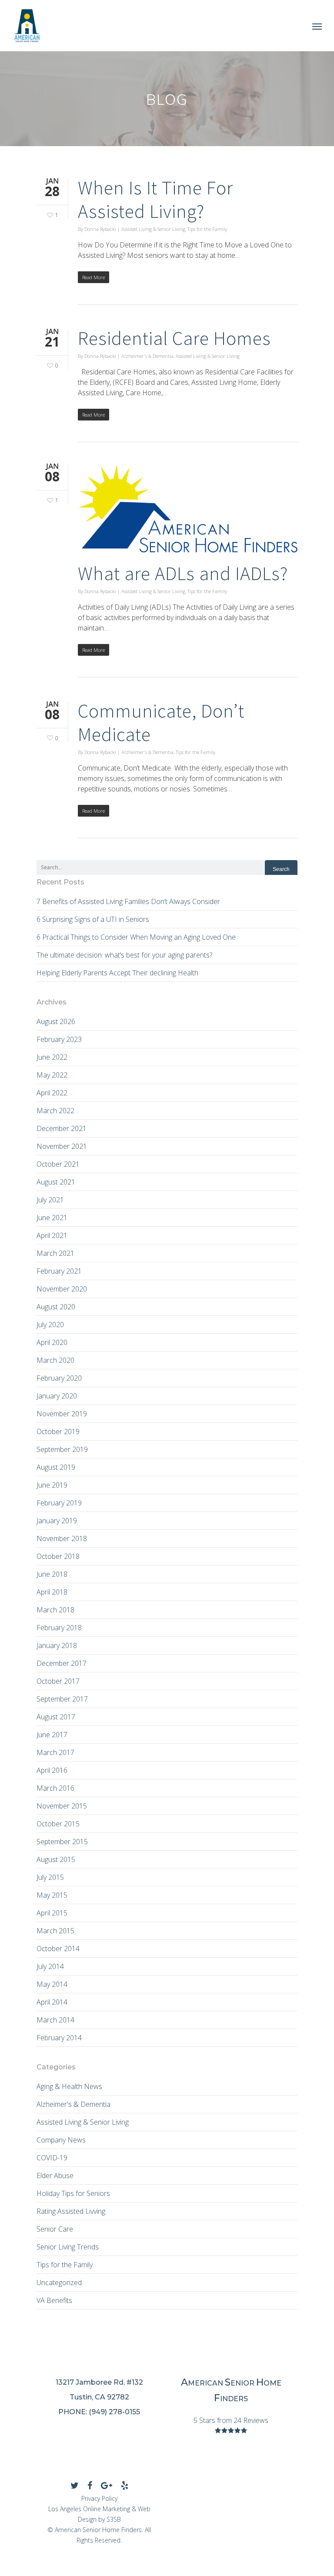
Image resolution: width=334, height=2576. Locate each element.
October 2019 (58, 1431)
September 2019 (62, 1449)
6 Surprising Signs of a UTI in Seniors (93, 919)
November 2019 (62, 1414)
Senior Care (55, 2229)
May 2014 (52, 1984)
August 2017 (56, 1717)
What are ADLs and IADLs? (183, 573)
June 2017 (52, 1735)
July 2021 (50, 1200)
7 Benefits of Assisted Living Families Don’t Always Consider (128, 901)
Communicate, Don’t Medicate (161, 722)
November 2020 (62, 1289)
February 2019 (59, 1503)
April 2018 (52, 1592)
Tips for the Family (207, 229)
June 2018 (52, 1574)
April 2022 (52, 1093)
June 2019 (52, 1485)
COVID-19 (52, 2158)
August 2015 (56, 1859)
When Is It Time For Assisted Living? (155, 199)
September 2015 (62, 1842)
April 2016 (52, 1770)
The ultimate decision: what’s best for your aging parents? (124, 955)
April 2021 (52, 1235)
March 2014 (55, 2020)
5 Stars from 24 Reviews (231, 2420)
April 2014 (52, 2002)
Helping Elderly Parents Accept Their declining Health (117, 973)
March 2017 (55, 1752)
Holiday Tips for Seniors (73, 2193)
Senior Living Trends (68, 2247)
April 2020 (52, 1342)
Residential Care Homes (174, 338)
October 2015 (58, 1824)
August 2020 (56, 1307)
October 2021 (58, 1164)
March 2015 (55, 1931)
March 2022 (55, 1111)
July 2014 (50, 1966)
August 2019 (56, 1467)
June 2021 (52, 1218)
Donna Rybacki (100, 229)
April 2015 (52, 1913)
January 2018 (57, 1645)
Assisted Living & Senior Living (153, 229)
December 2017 (62, 1663)
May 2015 (52, 1895)
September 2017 (62, 1699)
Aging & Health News (69, 2086)
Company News (61, 2140)
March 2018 (55, 1610)
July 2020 (50, 1325)
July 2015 (50, 1877)
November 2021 (62, 1146)
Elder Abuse (55, 2176)
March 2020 (55, 1360)
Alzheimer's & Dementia (147, 356)
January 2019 (57, 1521)
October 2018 (58, 1556)
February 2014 (59, 2038)
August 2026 (56, 1021)
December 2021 (62, 1128)
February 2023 (59, 1039)
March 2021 (55, 1253)
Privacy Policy (99, 2498)
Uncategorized (59, 2282)
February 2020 (59, 1378)
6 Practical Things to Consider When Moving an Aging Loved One (136, 937)
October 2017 (58, 1681)
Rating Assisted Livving (71, 2211)
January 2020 (57, 1396)
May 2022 (52, 1075)
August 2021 (56, 1182)
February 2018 (59, 1628)
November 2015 (62, 1806)
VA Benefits (54, 2300)
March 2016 (55, 1788)
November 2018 (62, 1538)
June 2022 (52, 1057)
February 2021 (59, 1271)
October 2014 (58, 1949)
